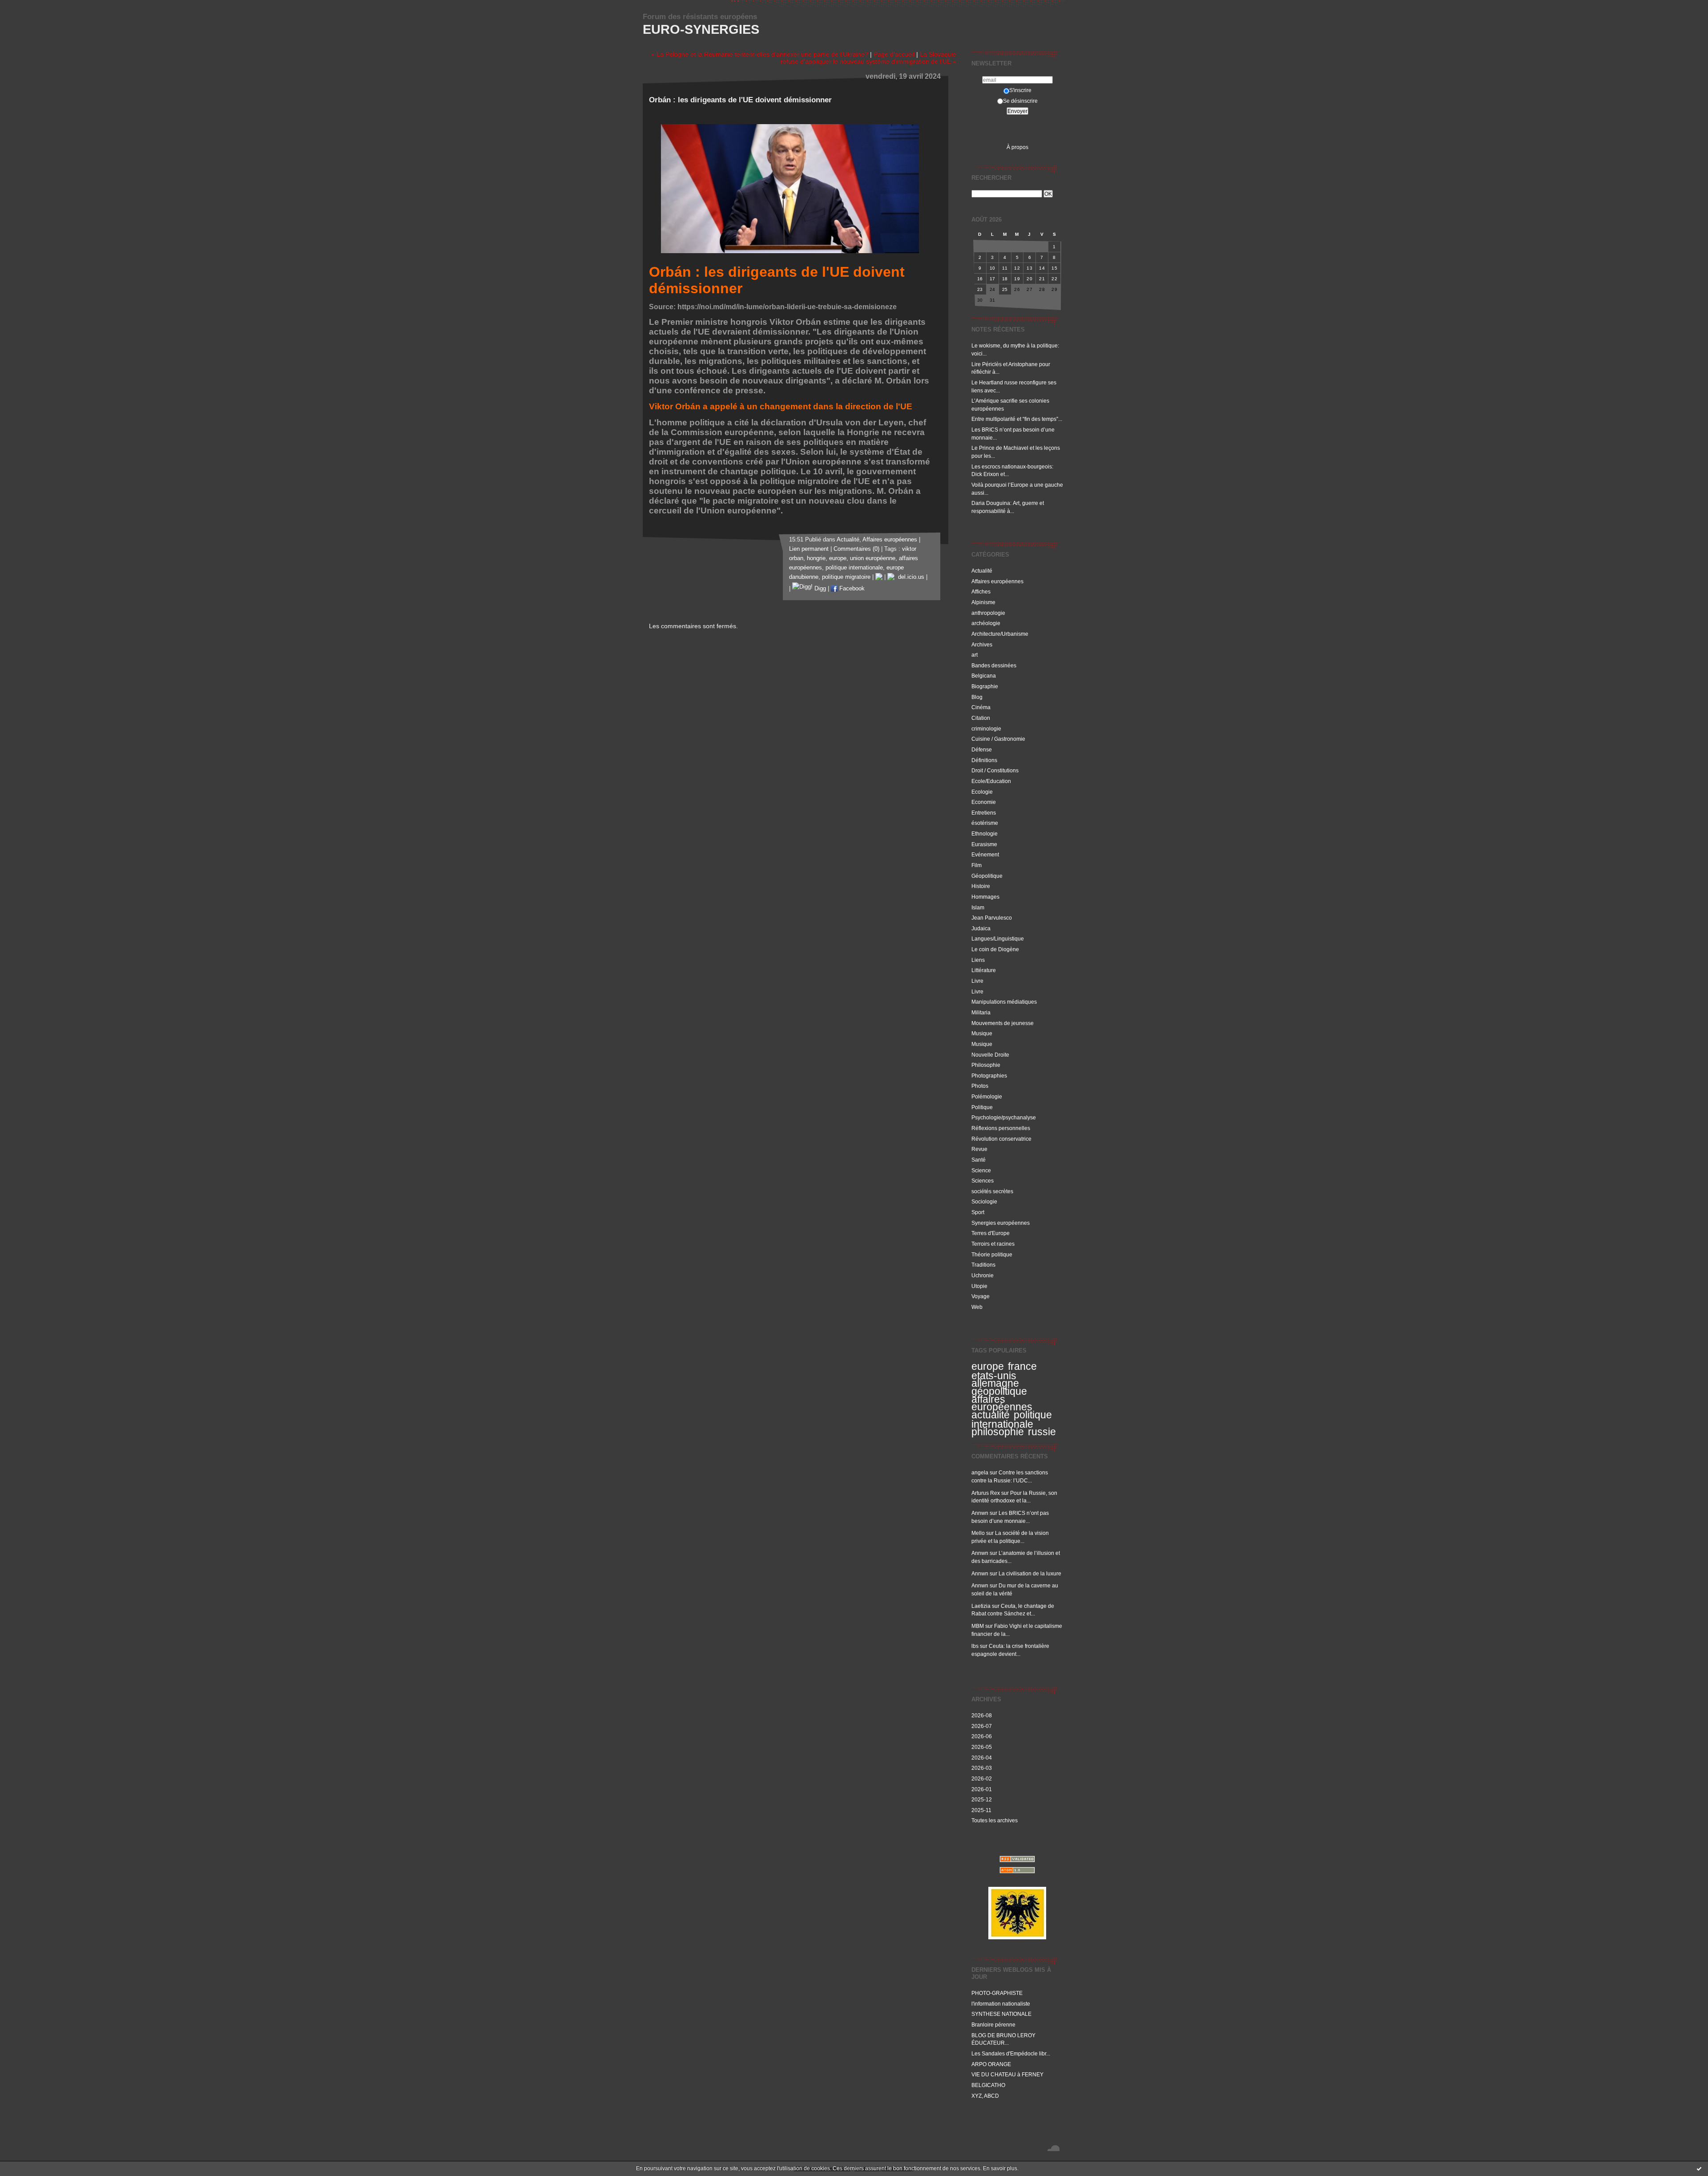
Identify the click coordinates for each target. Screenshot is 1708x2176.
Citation (981, 718)
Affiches (981, 591)
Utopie (979, 1286)
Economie (984, 802)
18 (1005, 279)
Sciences (983, 1181)
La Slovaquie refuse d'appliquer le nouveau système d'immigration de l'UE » (868, 58)
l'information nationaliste (1001, 2004)
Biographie (985, 686)
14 (1042, 268)
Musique (982, 1033)
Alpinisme (983, 602)
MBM (978, 1626)
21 (1042, 279)
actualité (991, 1415)
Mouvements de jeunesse (1003, 1023)
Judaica (981, 928)
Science (981, 1170)
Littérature (984, 970)
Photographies (989, 1076)
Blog (977, 697)
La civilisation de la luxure (1030, 1573)
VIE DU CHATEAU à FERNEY (1007, 2074)
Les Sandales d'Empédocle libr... (1011, 2053)
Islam (978, 907)
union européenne (873, 558)
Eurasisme (984, 844)
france (1022, 1366)
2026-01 (982, 1789)
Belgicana (984, 676)
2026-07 (982, 1726)
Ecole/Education (991, 781)
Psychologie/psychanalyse (1004, 1117)
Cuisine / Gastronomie (998, 739)
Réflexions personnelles (1001, 1128)
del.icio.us (909, 577)
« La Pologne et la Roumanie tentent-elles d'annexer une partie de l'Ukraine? (760, 54)
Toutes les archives (995, 1820)
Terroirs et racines (993, 1244)
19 (1017, 279)
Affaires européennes (997, 581)
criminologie (986, 729)
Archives (982, 644)
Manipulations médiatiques (1004, 1002)
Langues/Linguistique (998, 939)
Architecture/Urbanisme (1000, 634)
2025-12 (982, 1799)
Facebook (851, 589)
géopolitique (999, 1391)
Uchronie (983, 1275)
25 (1005, 289)
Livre (977, 981)
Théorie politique (992, 1254)
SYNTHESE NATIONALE (1001, 2014)
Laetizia (981, 1606)
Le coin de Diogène (995, 949)
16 (980, 279)
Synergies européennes (1001, 1223)
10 (993, 268)
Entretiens (984, 813)
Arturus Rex (986, 1493)
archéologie (986, 623)
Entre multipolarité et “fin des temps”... (1017, 419)
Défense (982, 749)
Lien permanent (809, 549)
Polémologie (987, 1096)
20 (1029, 279)
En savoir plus (1000, 2168)
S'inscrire (1020, 90)
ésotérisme (985, 823)
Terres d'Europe (991, 1233)
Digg (819, 589)
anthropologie (988, 613)
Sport (978, 1212)
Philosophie (986, 1065)
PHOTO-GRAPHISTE (997, 1993)
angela (980, 1472)
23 (980, 289)
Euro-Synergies (701, 29)
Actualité (982, 571)
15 (1054, 268)
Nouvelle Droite (990, 1055)
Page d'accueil (894, 54)
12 (1017, 268)
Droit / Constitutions (995, 770)
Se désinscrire (1020, 101)
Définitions (984, 760)
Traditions (983, 1265)
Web (977, 1307)
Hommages (985, 897)
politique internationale (1012, 1419)
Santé (979, 1160)
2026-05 (982, 1747)
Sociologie (984, 1201)
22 (1054, 279)
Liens (978, 960)
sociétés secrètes (992, 1191)
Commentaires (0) (856, 549)
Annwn (980, 1513)
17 (993, 279)
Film (977, 865)
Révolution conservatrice (1001, 1139)
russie (1042, 1432)
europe (988, 1366)
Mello (978, 1533)
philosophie (998, 1432)
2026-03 (982, 1768)
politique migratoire (846, 577)
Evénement (985, 854)
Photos (980, 1086)
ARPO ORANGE (991, 2064)
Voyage (981, 1296)
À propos (1017, 147)
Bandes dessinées (994, 665)
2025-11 (981, 1810)
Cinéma (981, 707)
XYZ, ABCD (985, 2096)
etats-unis (994, 1376)
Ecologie (982, 792)
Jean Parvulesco (992, 918)
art (975, 655)
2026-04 (982, 1758)
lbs (975, 1646)
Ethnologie (985, 834)
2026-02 (982, 1778)
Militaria (981, 1012)
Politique (982, 1107)
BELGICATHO (988, 2085)
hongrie (816, 558)
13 (1029, 268)
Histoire (981, 886)
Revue (979, 1149)
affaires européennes (1002, 1403)
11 (1005, 268)
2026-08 (982, 1715)
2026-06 (982, 1736)
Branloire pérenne (993, 2025)
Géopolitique (987, 876)
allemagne (995, 1383)
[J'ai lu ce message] (1699, 2168)
